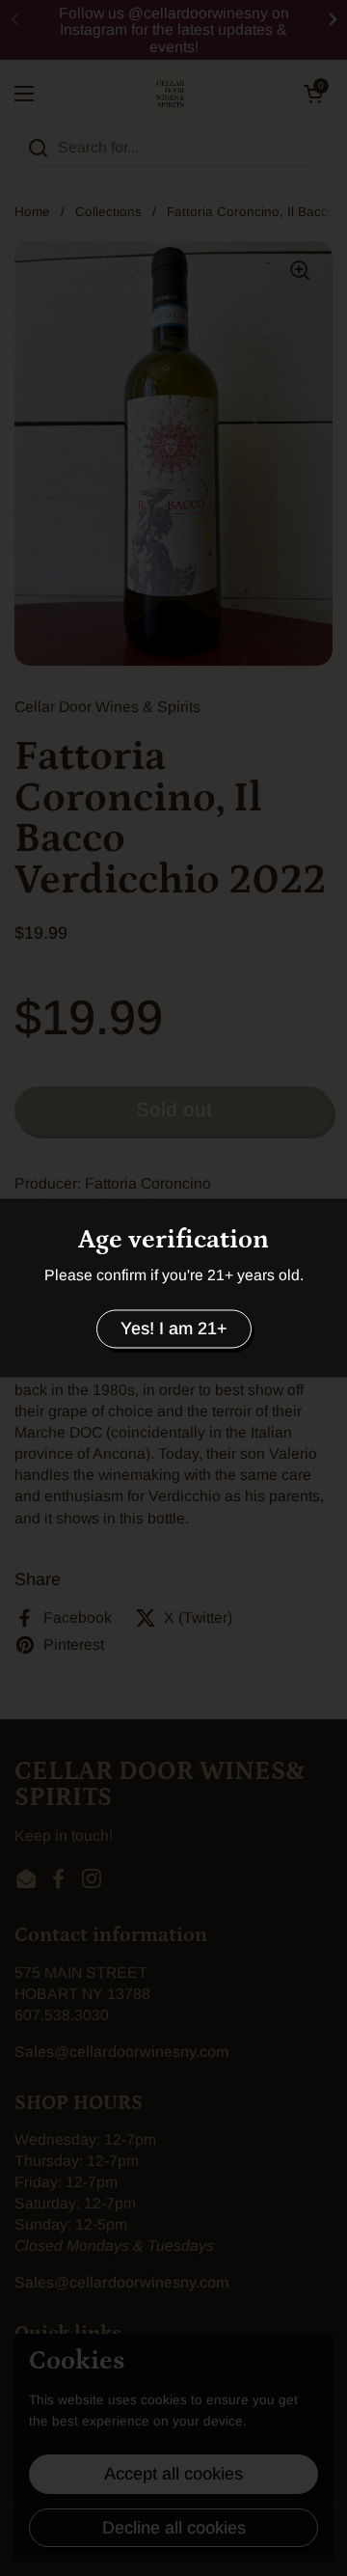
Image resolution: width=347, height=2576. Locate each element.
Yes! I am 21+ (174, 1329)
